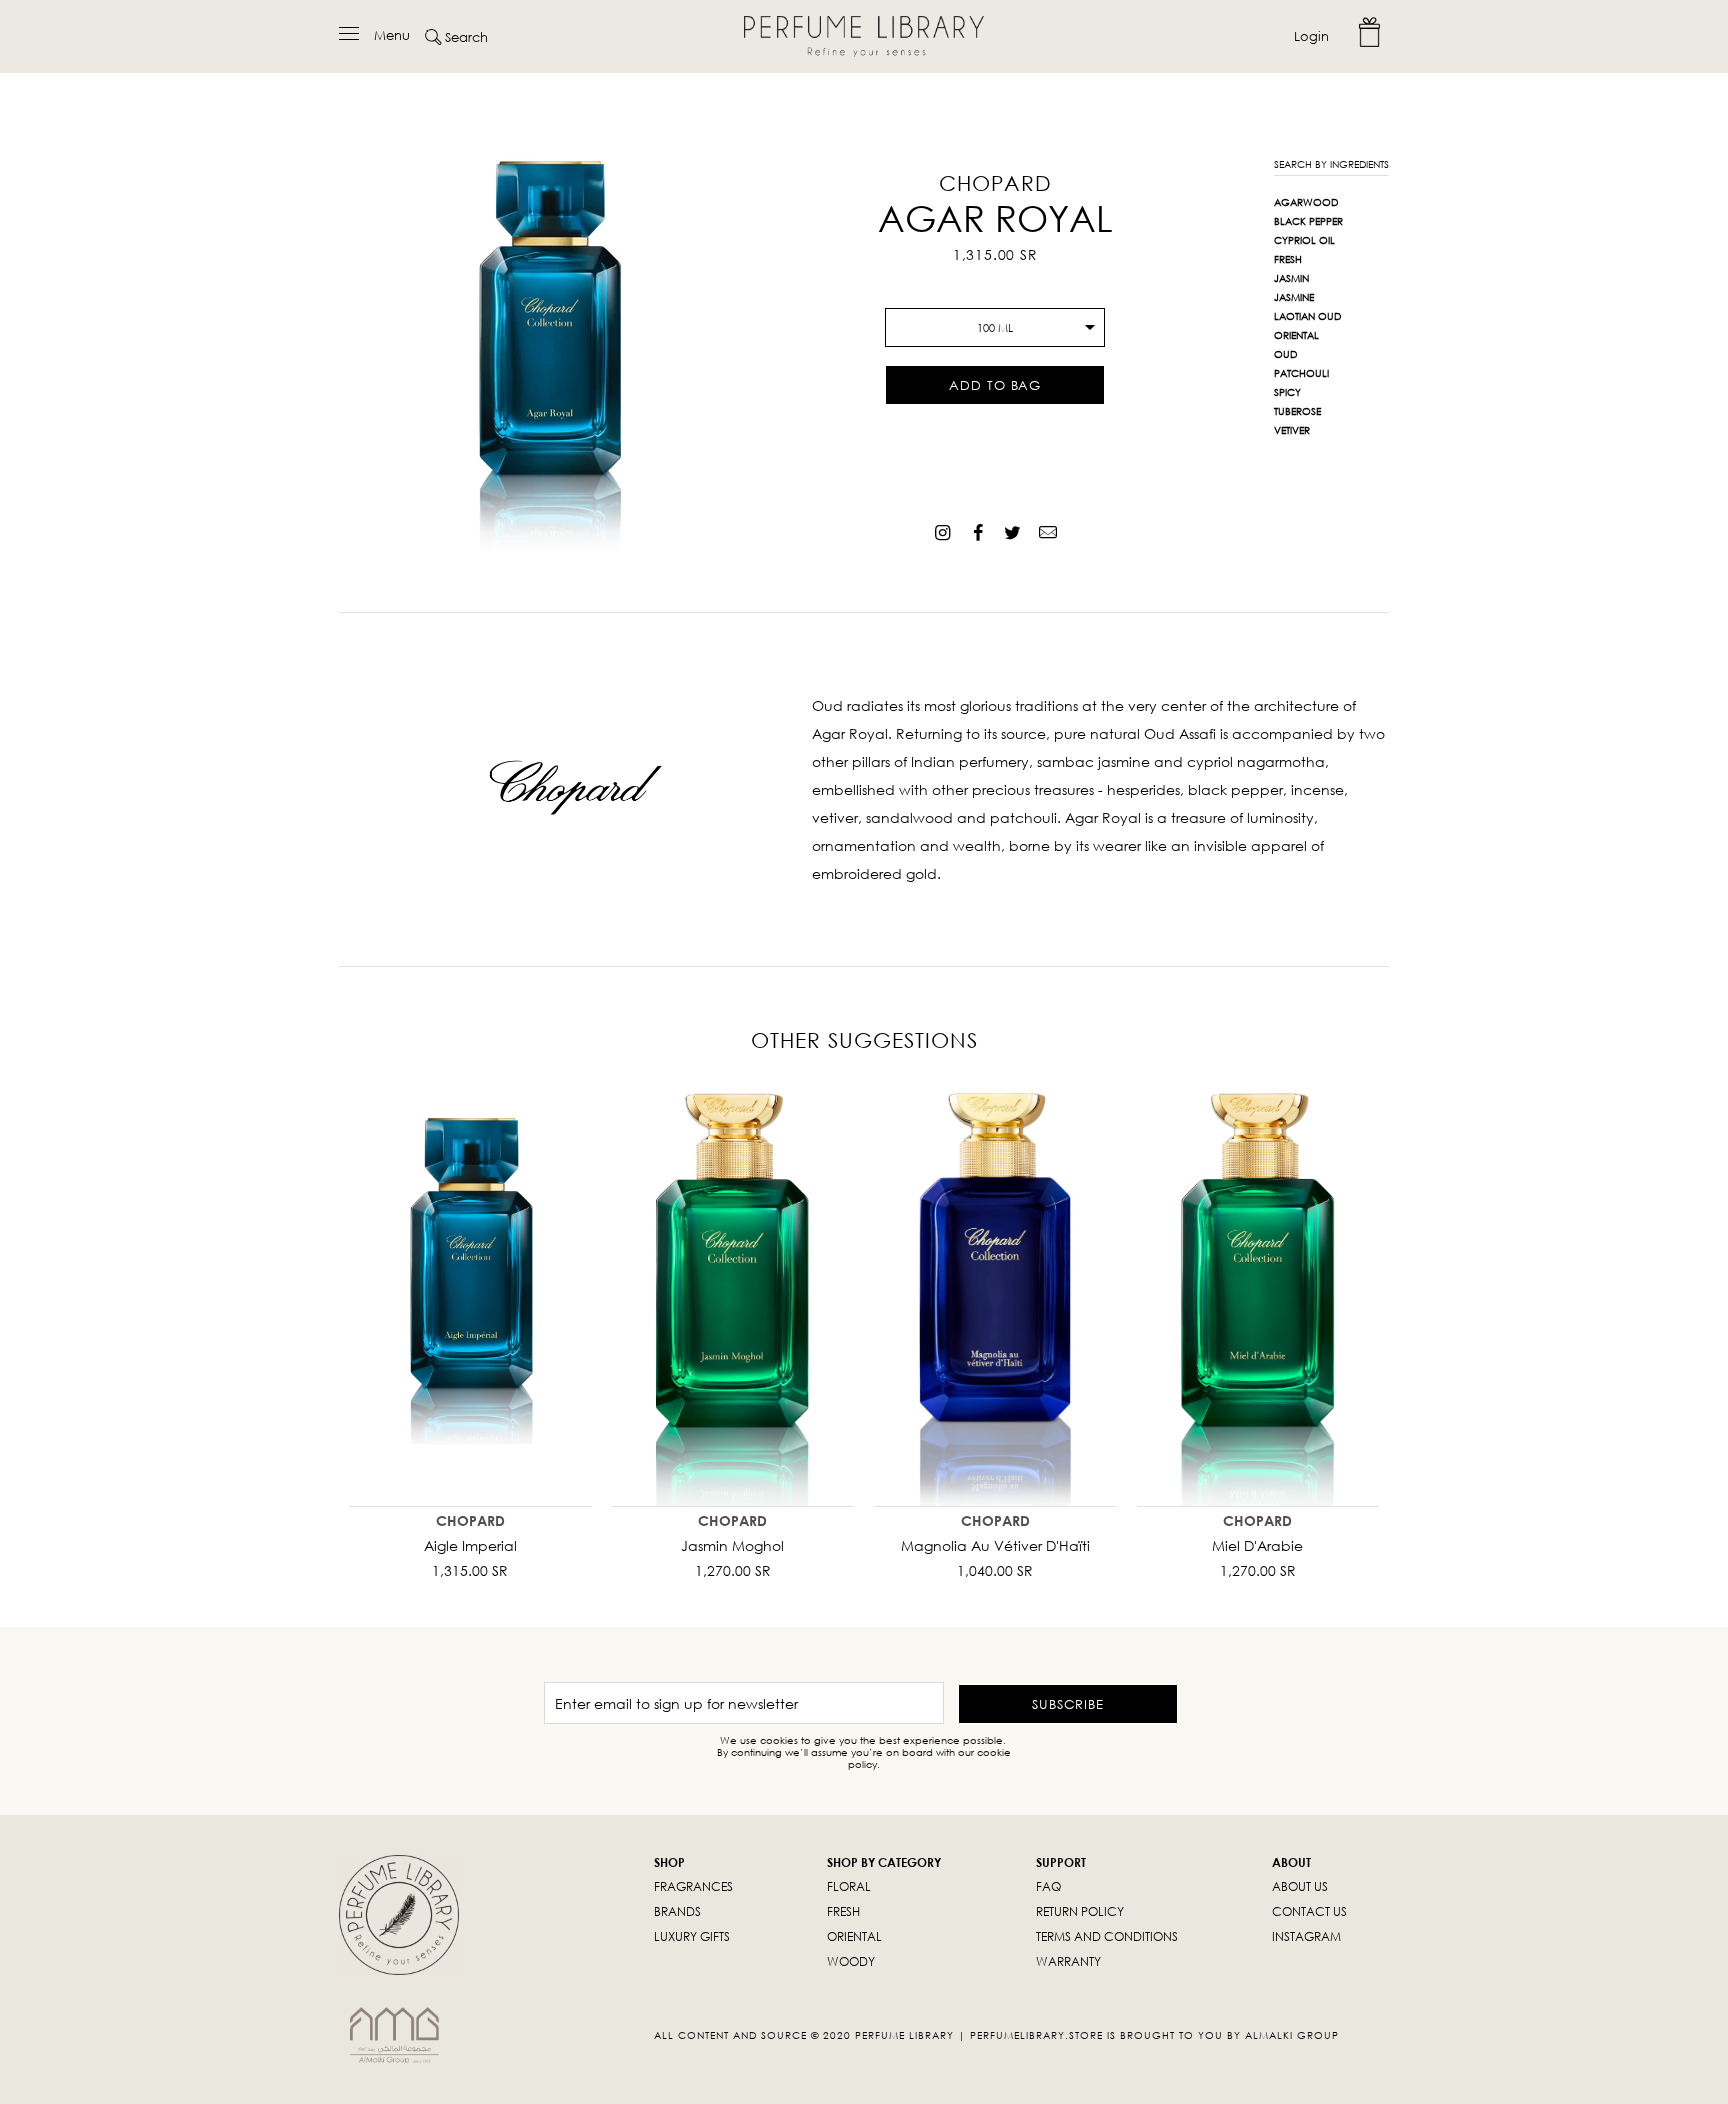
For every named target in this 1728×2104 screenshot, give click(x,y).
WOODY (851, 1961)
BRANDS (677, 1911)
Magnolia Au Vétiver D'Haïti (995, 1545)
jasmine (1294, 297)
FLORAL (849, 1886)
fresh (1288, 259)
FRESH (843, 1911)
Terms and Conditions (1107, 1936)
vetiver (1292, 430)
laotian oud (1307, 316)
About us (1300, 1886)
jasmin (1291, 278)
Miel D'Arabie (1257, 1545)
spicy (1287, 392)
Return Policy (1080, 1911)
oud (1285, 354)
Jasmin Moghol (732, 1545)
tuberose (1297, 411)
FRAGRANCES (693, 1886)
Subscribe (1068, 1704)
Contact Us (1309, 1911)
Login (1311, 36)
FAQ (1048, 1886)
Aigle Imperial (470, 1545)
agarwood (1306, 202)
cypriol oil (1304, 240)
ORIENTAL (854, 1936)
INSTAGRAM (1306, 1936)
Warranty (1068, 1961)
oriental (1296, 335)
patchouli (1301, 373)
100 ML (995, 327)
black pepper (1308, 221)
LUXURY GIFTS (692, 1936)
